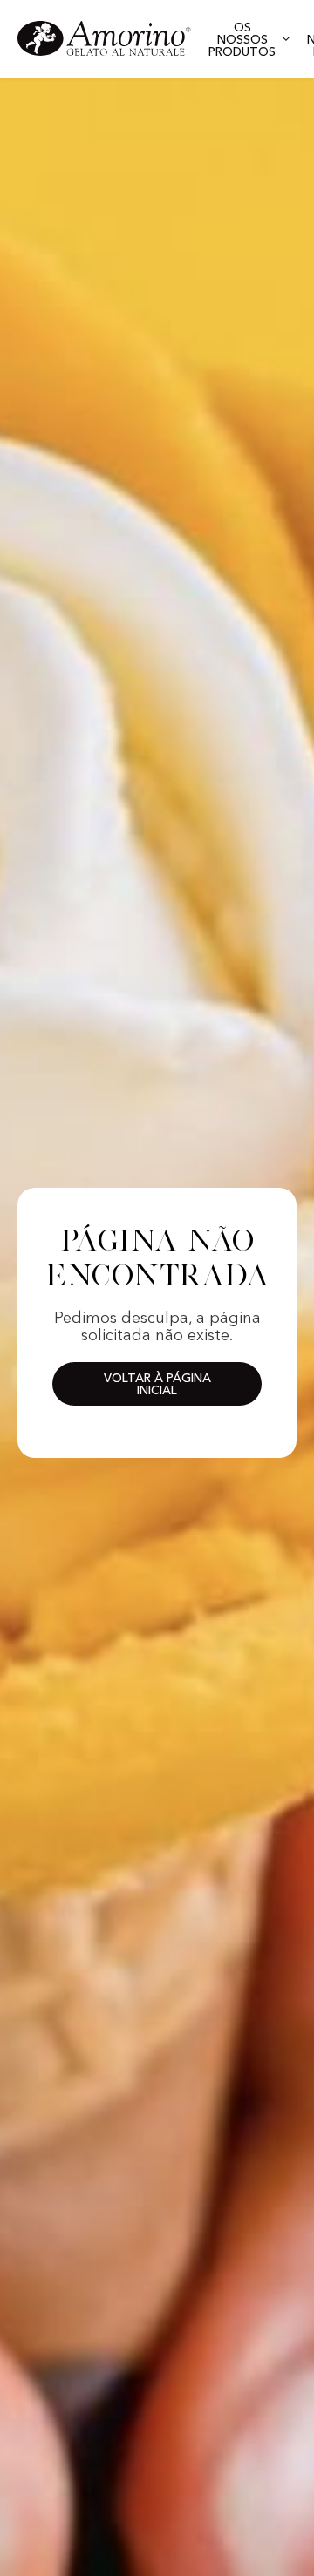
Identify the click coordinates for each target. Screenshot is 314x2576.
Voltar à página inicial (157, 1385)
